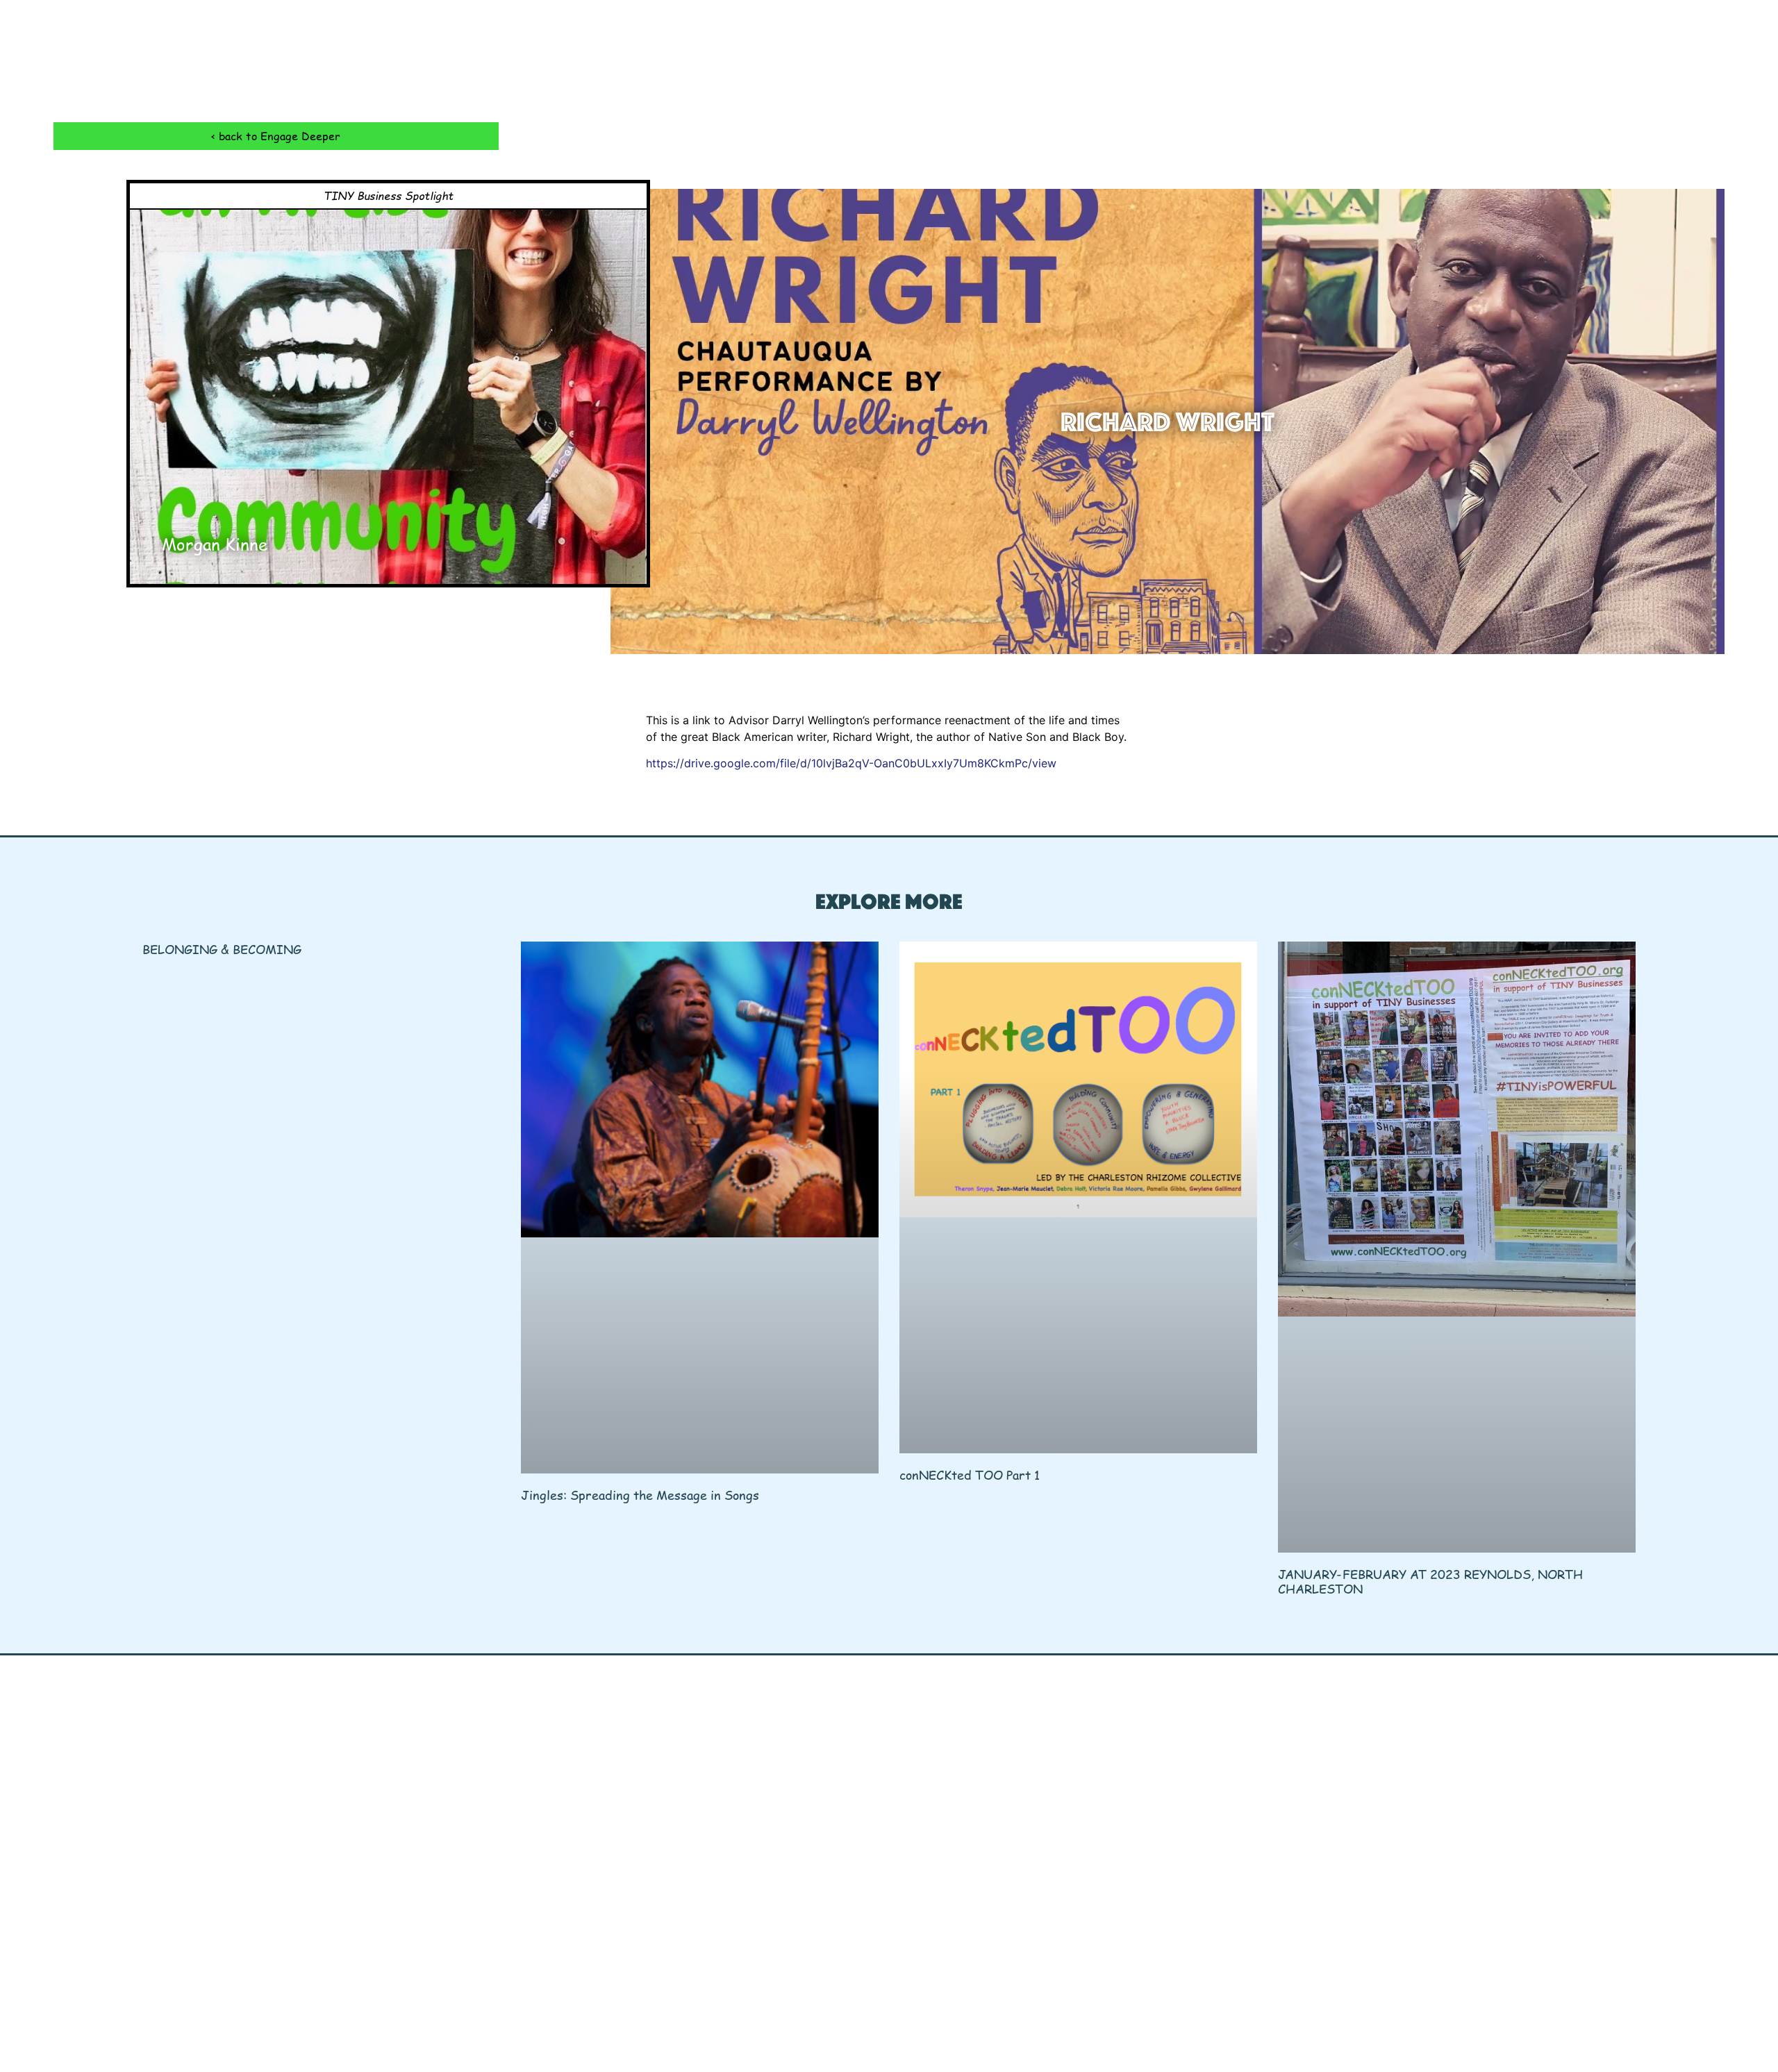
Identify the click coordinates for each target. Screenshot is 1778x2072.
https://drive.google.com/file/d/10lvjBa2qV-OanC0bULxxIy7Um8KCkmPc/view (851, 763)
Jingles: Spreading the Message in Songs (640, 1495)
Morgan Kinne (215, 544)
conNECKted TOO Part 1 (970, 1474)
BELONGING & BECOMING (222, 949)
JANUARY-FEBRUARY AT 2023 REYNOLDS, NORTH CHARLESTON (1430, 1581)
